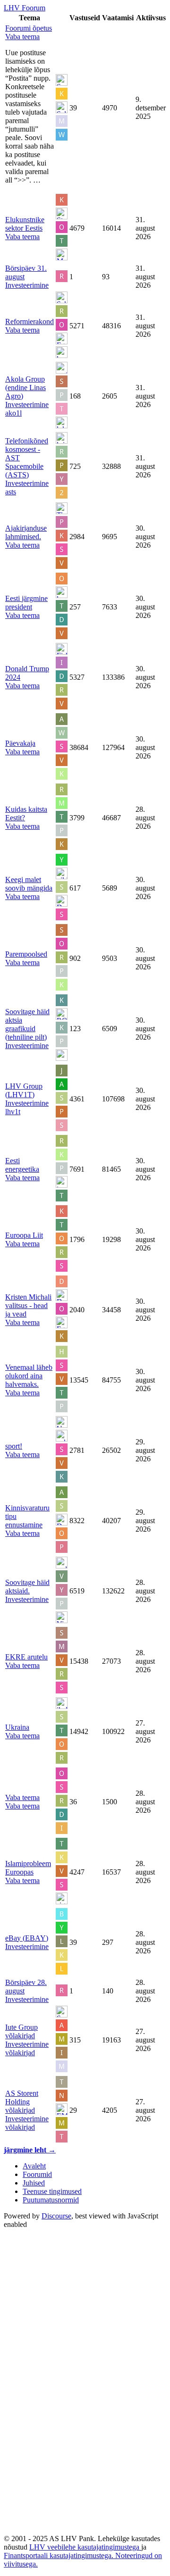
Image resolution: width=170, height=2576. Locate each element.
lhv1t (13, 1112)
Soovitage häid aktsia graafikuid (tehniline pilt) (27, 1024)
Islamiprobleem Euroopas (28, 1868)
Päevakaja (20, 743)
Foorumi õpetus (29, 28)
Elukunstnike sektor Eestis (25, 224)
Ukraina (17, 1727)
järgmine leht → (30, 2150)
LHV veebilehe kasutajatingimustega (85, 2547)
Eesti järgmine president (26, 603)
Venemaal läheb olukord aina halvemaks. (29, 1376)
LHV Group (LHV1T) (24, 1090)
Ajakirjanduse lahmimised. (26, 532)
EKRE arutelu (26, 1657)
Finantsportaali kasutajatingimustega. (59, 2555)
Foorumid (37, 2174)
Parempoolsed (26, 954)
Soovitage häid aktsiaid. (27, 1587)
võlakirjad (20, 2053)
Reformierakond (30, 321)
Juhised (34, 2183)
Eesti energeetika (22, 1165)
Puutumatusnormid (51, 2200)
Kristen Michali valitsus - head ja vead (28, 1305)
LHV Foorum (25, 8)
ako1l (13, 413)
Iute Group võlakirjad (21, 2031)
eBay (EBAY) (27, 1938)
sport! (14, 1446)
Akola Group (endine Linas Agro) (25, 388)
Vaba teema (22, 1797)
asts (11, 492)
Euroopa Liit (24, 1235)
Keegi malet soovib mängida (29, 884)
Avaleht (34, 2166)
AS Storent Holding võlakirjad (22, 2102)
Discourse (56, 2216)
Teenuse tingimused (52, 2191)
